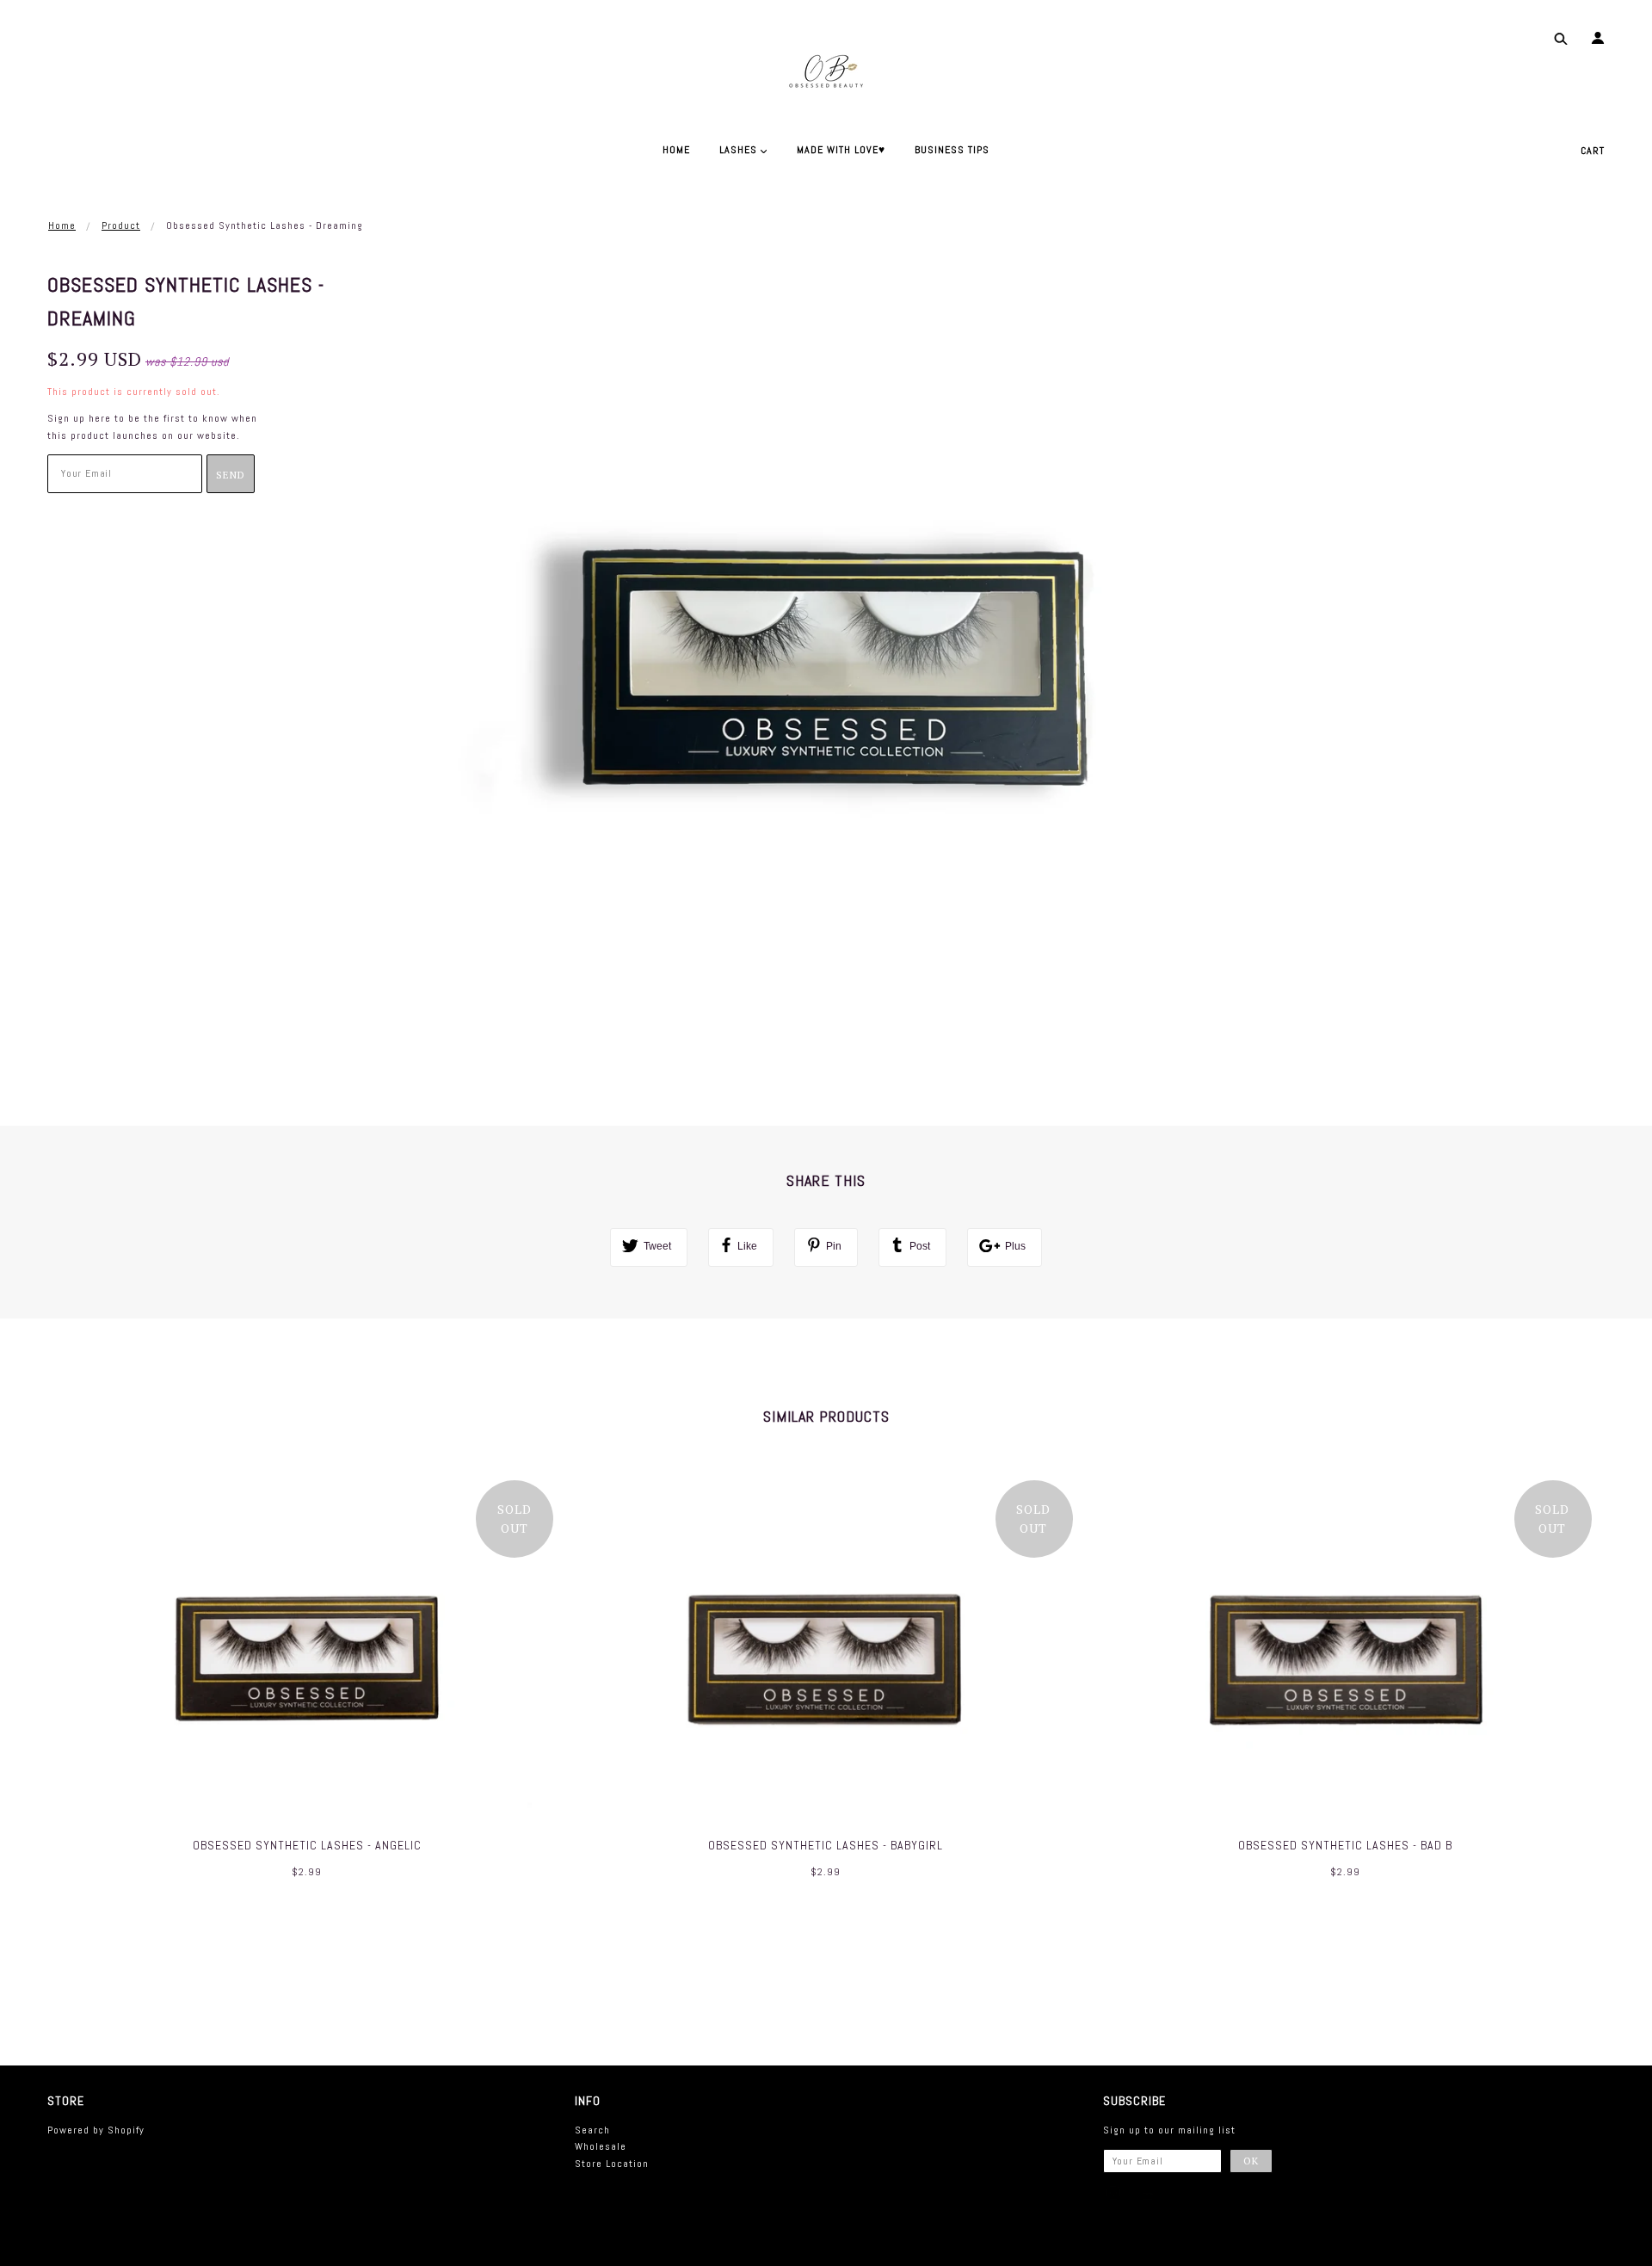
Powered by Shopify (96, 2130)
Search (592, 2130)
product (121, 225)
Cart (1593, 151)
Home (62, 225)
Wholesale (601, 2146)
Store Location (612, 2164)
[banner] (826, 69)
